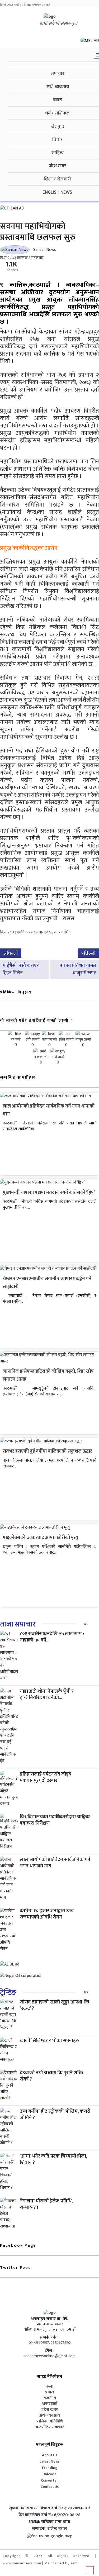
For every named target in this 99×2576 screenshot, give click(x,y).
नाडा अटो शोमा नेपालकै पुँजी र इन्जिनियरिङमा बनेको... (47, 1694)
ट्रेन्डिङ (8, 1993)
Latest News (50, 2461)
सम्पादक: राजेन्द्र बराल (49, 2529)
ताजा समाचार (18, 1624)
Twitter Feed (16, 2268)
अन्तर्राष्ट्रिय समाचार (49, 2427)
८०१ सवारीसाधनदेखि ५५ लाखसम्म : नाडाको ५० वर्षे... (52, 1637)
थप (86, 1624)
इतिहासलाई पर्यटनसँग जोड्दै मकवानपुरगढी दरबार (46, 1777)
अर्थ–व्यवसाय (50, 2416)
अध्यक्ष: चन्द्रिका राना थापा (49, 2522)
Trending (49, 2468)
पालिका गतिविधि (50, 2421)
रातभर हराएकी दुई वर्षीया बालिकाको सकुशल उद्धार (47, 1451)
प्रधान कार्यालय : (50, 2324)
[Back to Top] (90, 2570)
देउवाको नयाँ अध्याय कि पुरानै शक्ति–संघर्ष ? (53, 2076)
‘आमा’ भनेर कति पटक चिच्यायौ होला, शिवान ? (53, 2159)
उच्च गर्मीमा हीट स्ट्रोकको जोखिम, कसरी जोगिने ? (55, 2114)
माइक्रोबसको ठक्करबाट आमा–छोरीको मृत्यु (40, 1538)
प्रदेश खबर (50, 2410)
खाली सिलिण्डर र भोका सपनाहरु (49, 2041)
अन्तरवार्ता (50, 2404)
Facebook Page (18, 2246)
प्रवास (49, 2392)
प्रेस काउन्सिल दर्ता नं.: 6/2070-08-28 (49, 2515)
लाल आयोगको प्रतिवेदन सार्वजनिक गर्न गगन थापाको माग (55, 1863)
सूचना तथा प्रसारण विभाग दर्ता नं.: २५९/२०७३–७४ (49, 2508)
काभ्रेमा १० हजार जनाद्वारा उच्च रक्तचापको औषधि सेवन (47, 1914)
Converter (49, 2480)
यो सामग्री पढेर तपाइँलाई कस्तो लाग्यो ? (36, 1021)
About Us (49, 2455)
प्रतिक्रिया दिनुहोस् (16, 992)
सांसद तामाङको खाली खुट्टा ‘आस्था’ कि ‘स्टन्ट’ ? (55, 2005)
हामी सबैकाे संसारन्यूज (58, 23)
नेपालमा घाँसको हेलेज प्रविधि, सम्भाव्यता (46, 2204)
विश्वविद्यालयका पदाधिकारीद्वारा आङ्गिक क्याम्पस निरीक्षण (55, 1820)
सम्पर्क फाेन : (50, 2338)
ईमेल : (49, 2351)
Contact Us (50, 2487)
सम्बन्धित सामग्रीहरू (18, 1078)
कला (49, 2387)
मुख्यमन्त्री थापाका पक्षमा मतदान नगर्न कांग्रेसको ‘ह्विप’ (49, 1192)
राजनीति (50, 2398)
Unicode (49, 2474)
